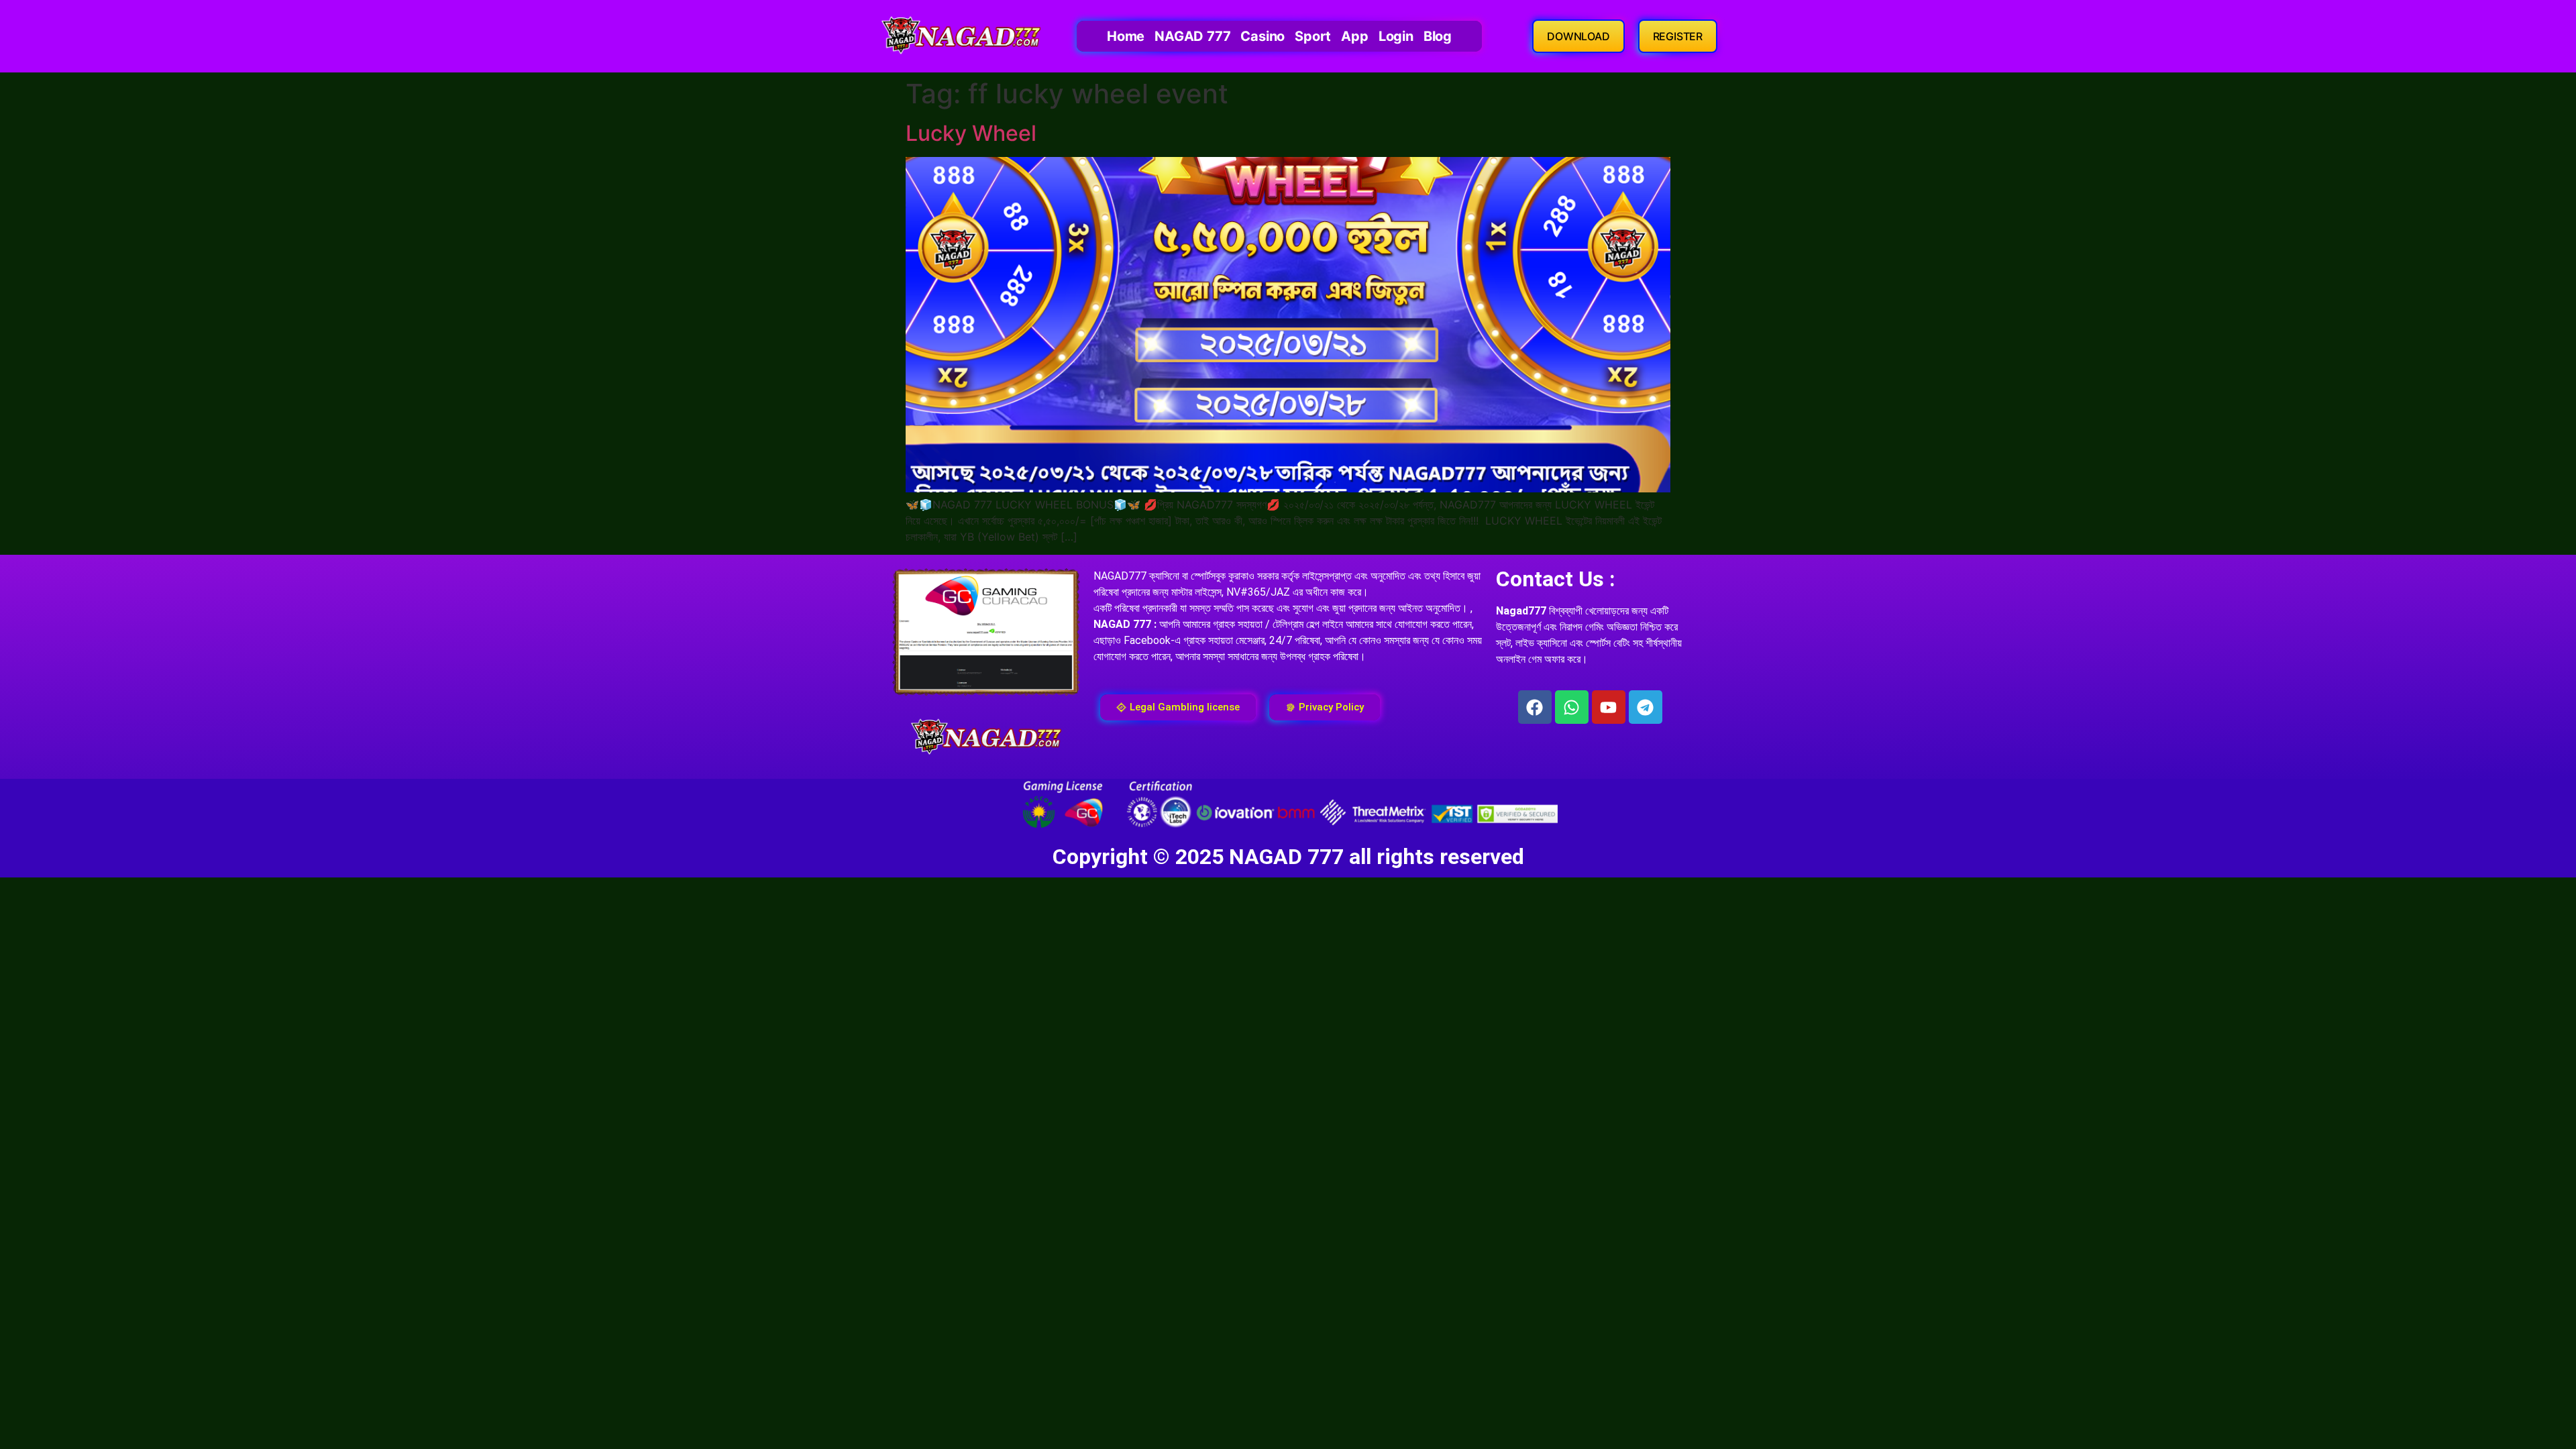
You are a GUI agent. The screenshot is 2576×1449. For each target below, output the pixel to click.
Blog (1438, 36)
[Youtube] (1609, 707)
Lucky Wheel (971, 133)
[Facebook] (1535, 707)
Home (1126, 36)
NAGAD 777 (1192, 36)
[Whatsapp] (1572, 707)
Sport (1313, 36)
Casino (1263, 36)
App (1354, 36)
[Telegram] (1646, 707)
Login (1396, 36)
